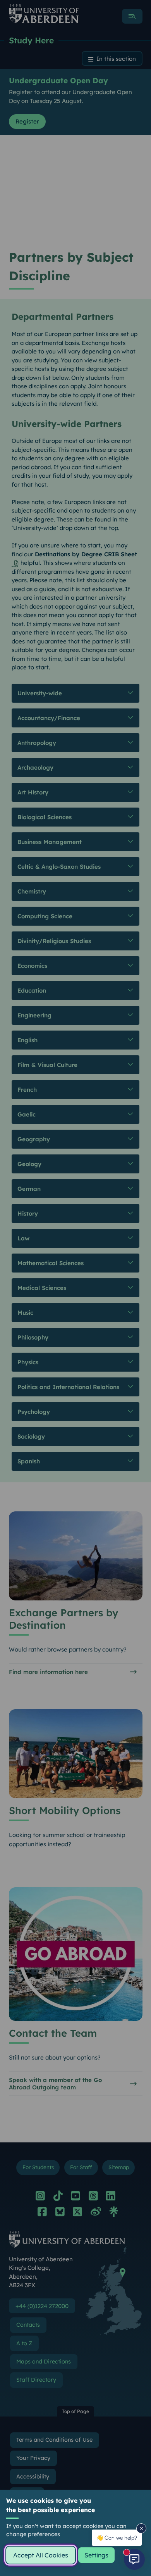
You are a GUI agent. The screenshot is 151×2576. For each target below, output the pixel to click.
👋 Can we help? (117, 2537)
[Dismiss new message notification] (141, 2528)
